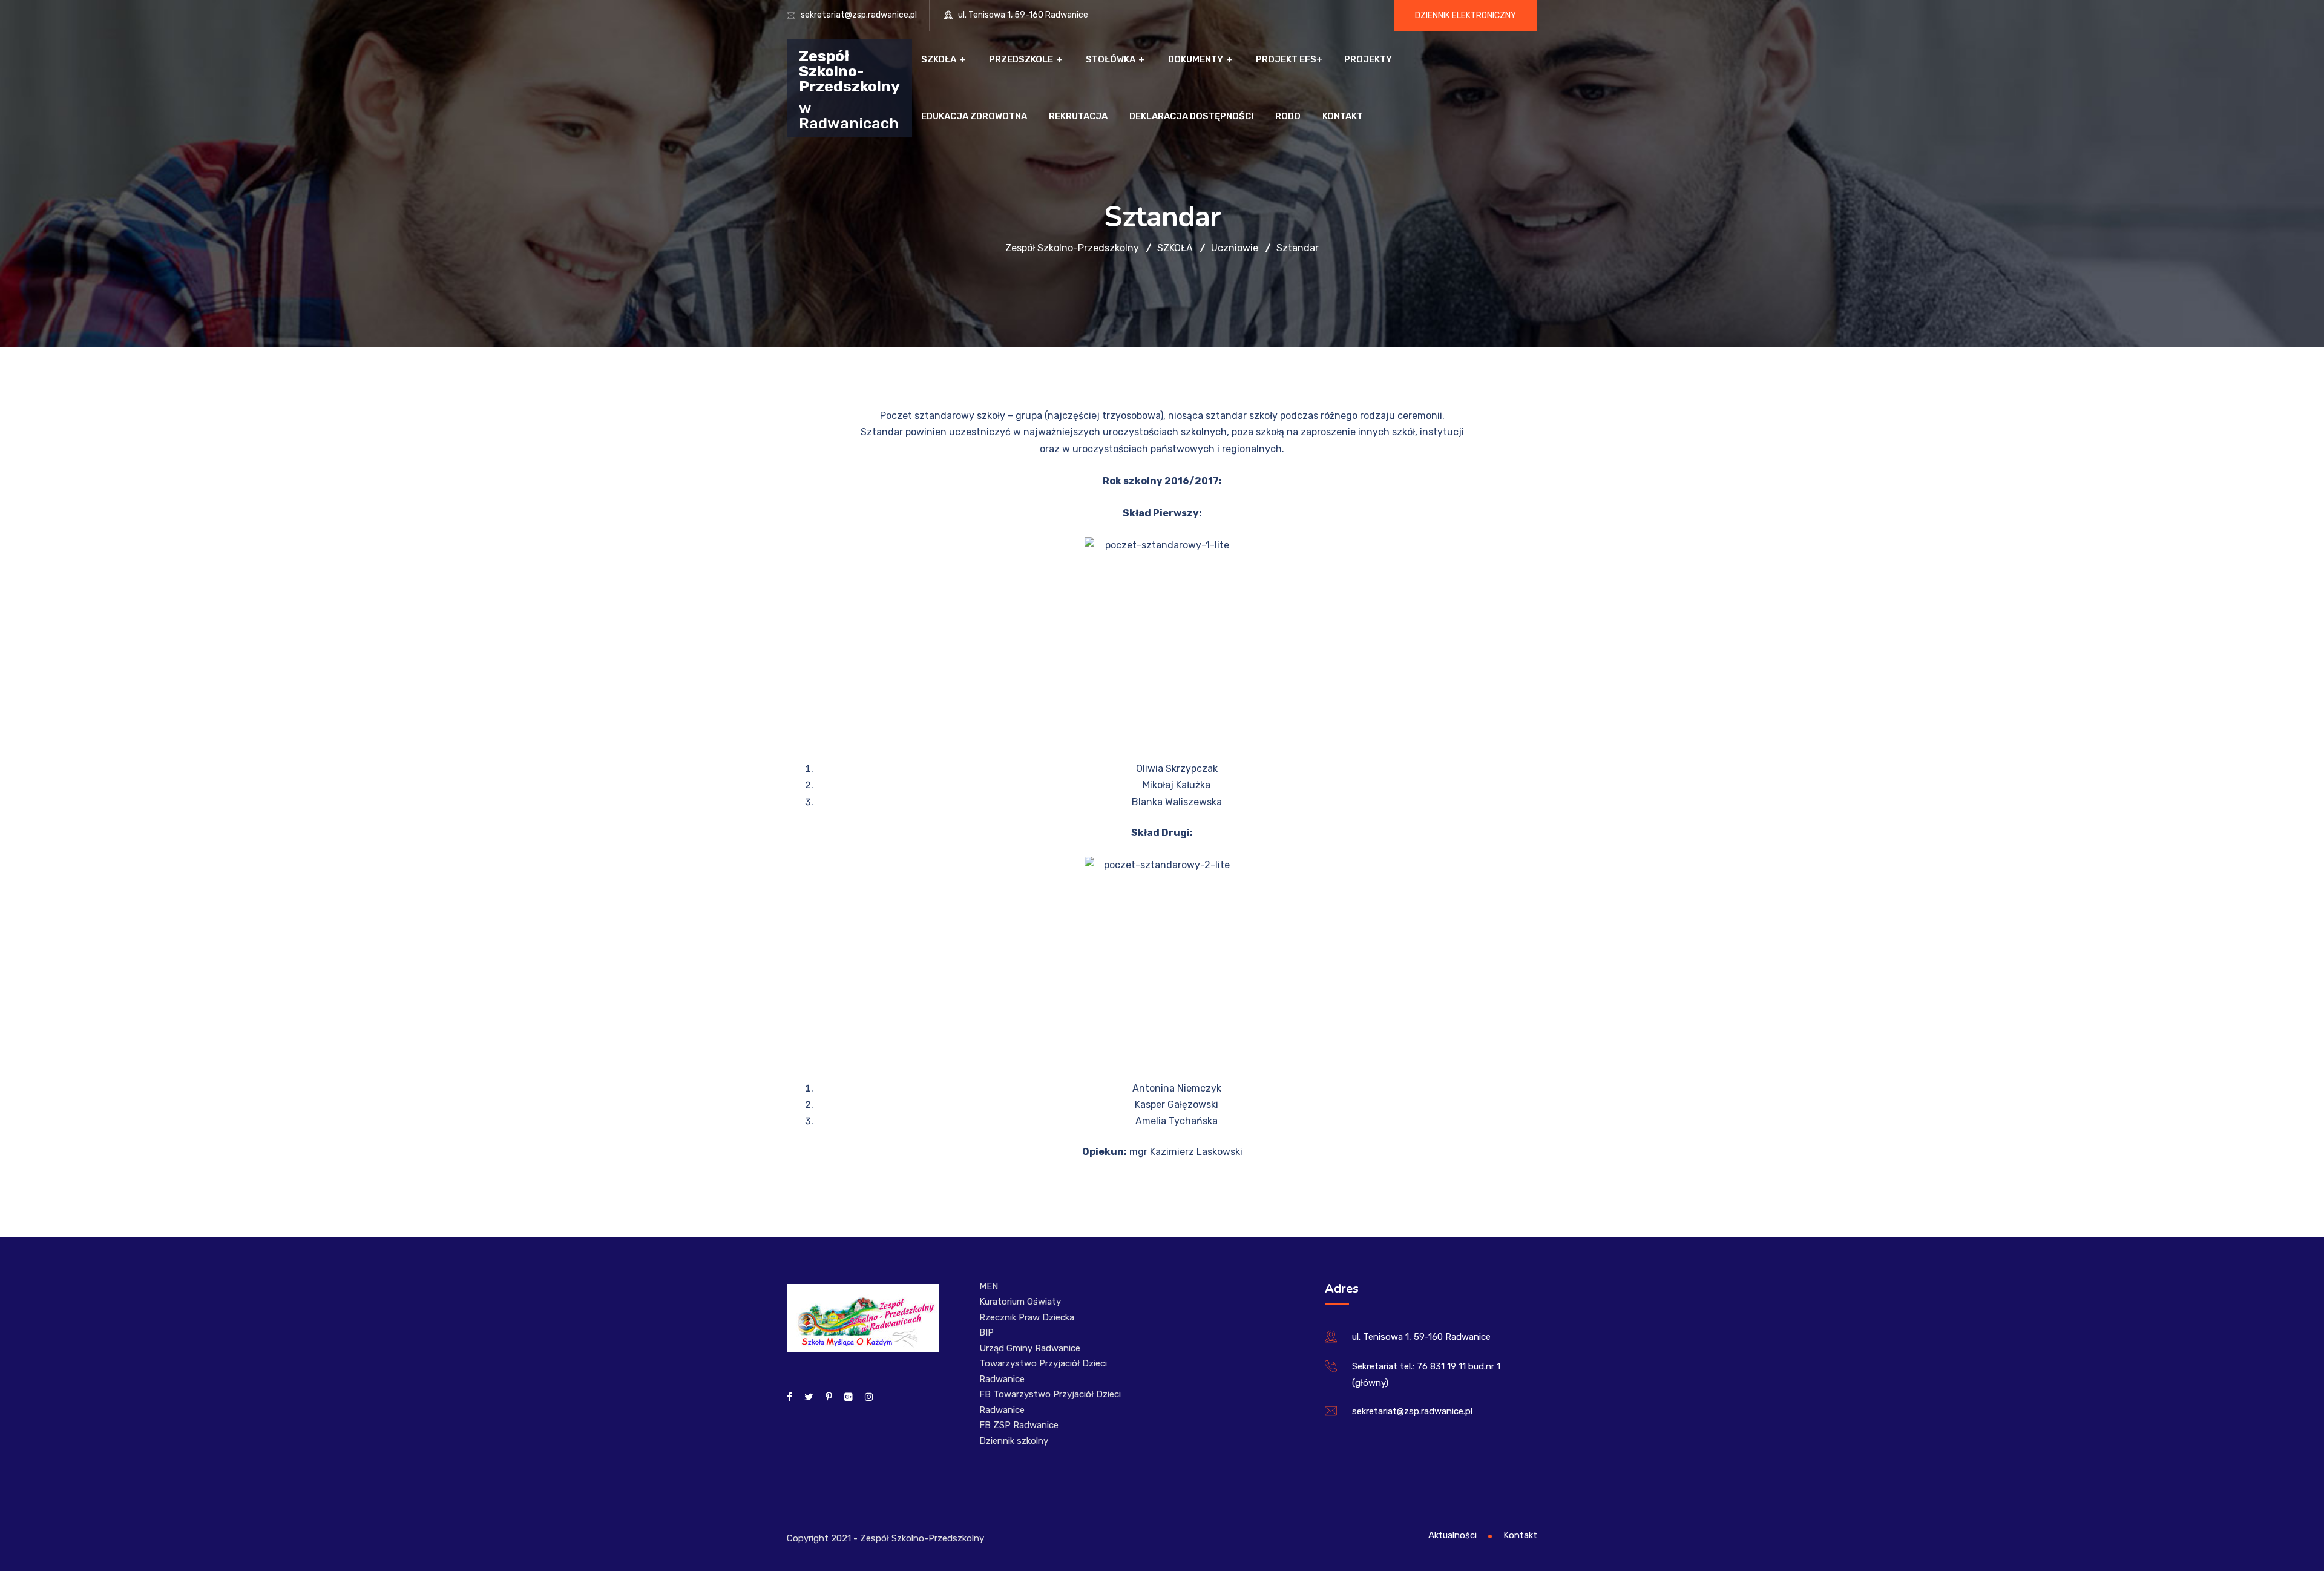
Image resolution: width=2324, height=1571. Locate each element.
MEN (989, 1286)
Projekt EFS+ (1289, 59)
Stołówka (1111, 59)
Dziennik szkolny (1014, 1441)
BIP (986, 1332)
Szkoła (939, 59)
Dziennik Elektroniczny (1466, 15)
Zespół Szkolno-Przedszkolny (849, 71)
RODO (1288, 116)
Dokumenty (1196, 59)
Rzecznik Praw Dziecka (1027, 1317)
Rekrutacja (1078, 116)
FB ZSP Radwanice (1019, 1425)
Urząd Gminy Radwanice (1030, 1348)
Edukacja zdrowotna (974, 116)
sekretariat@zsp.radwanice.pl (859, 15)
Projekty (1368, 59)
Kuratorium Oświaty (1020, 1302)
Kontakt (1343, 116)
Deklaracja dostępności (1191, 116)
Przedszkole (1021, 59)
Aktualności (1452, 1535)
